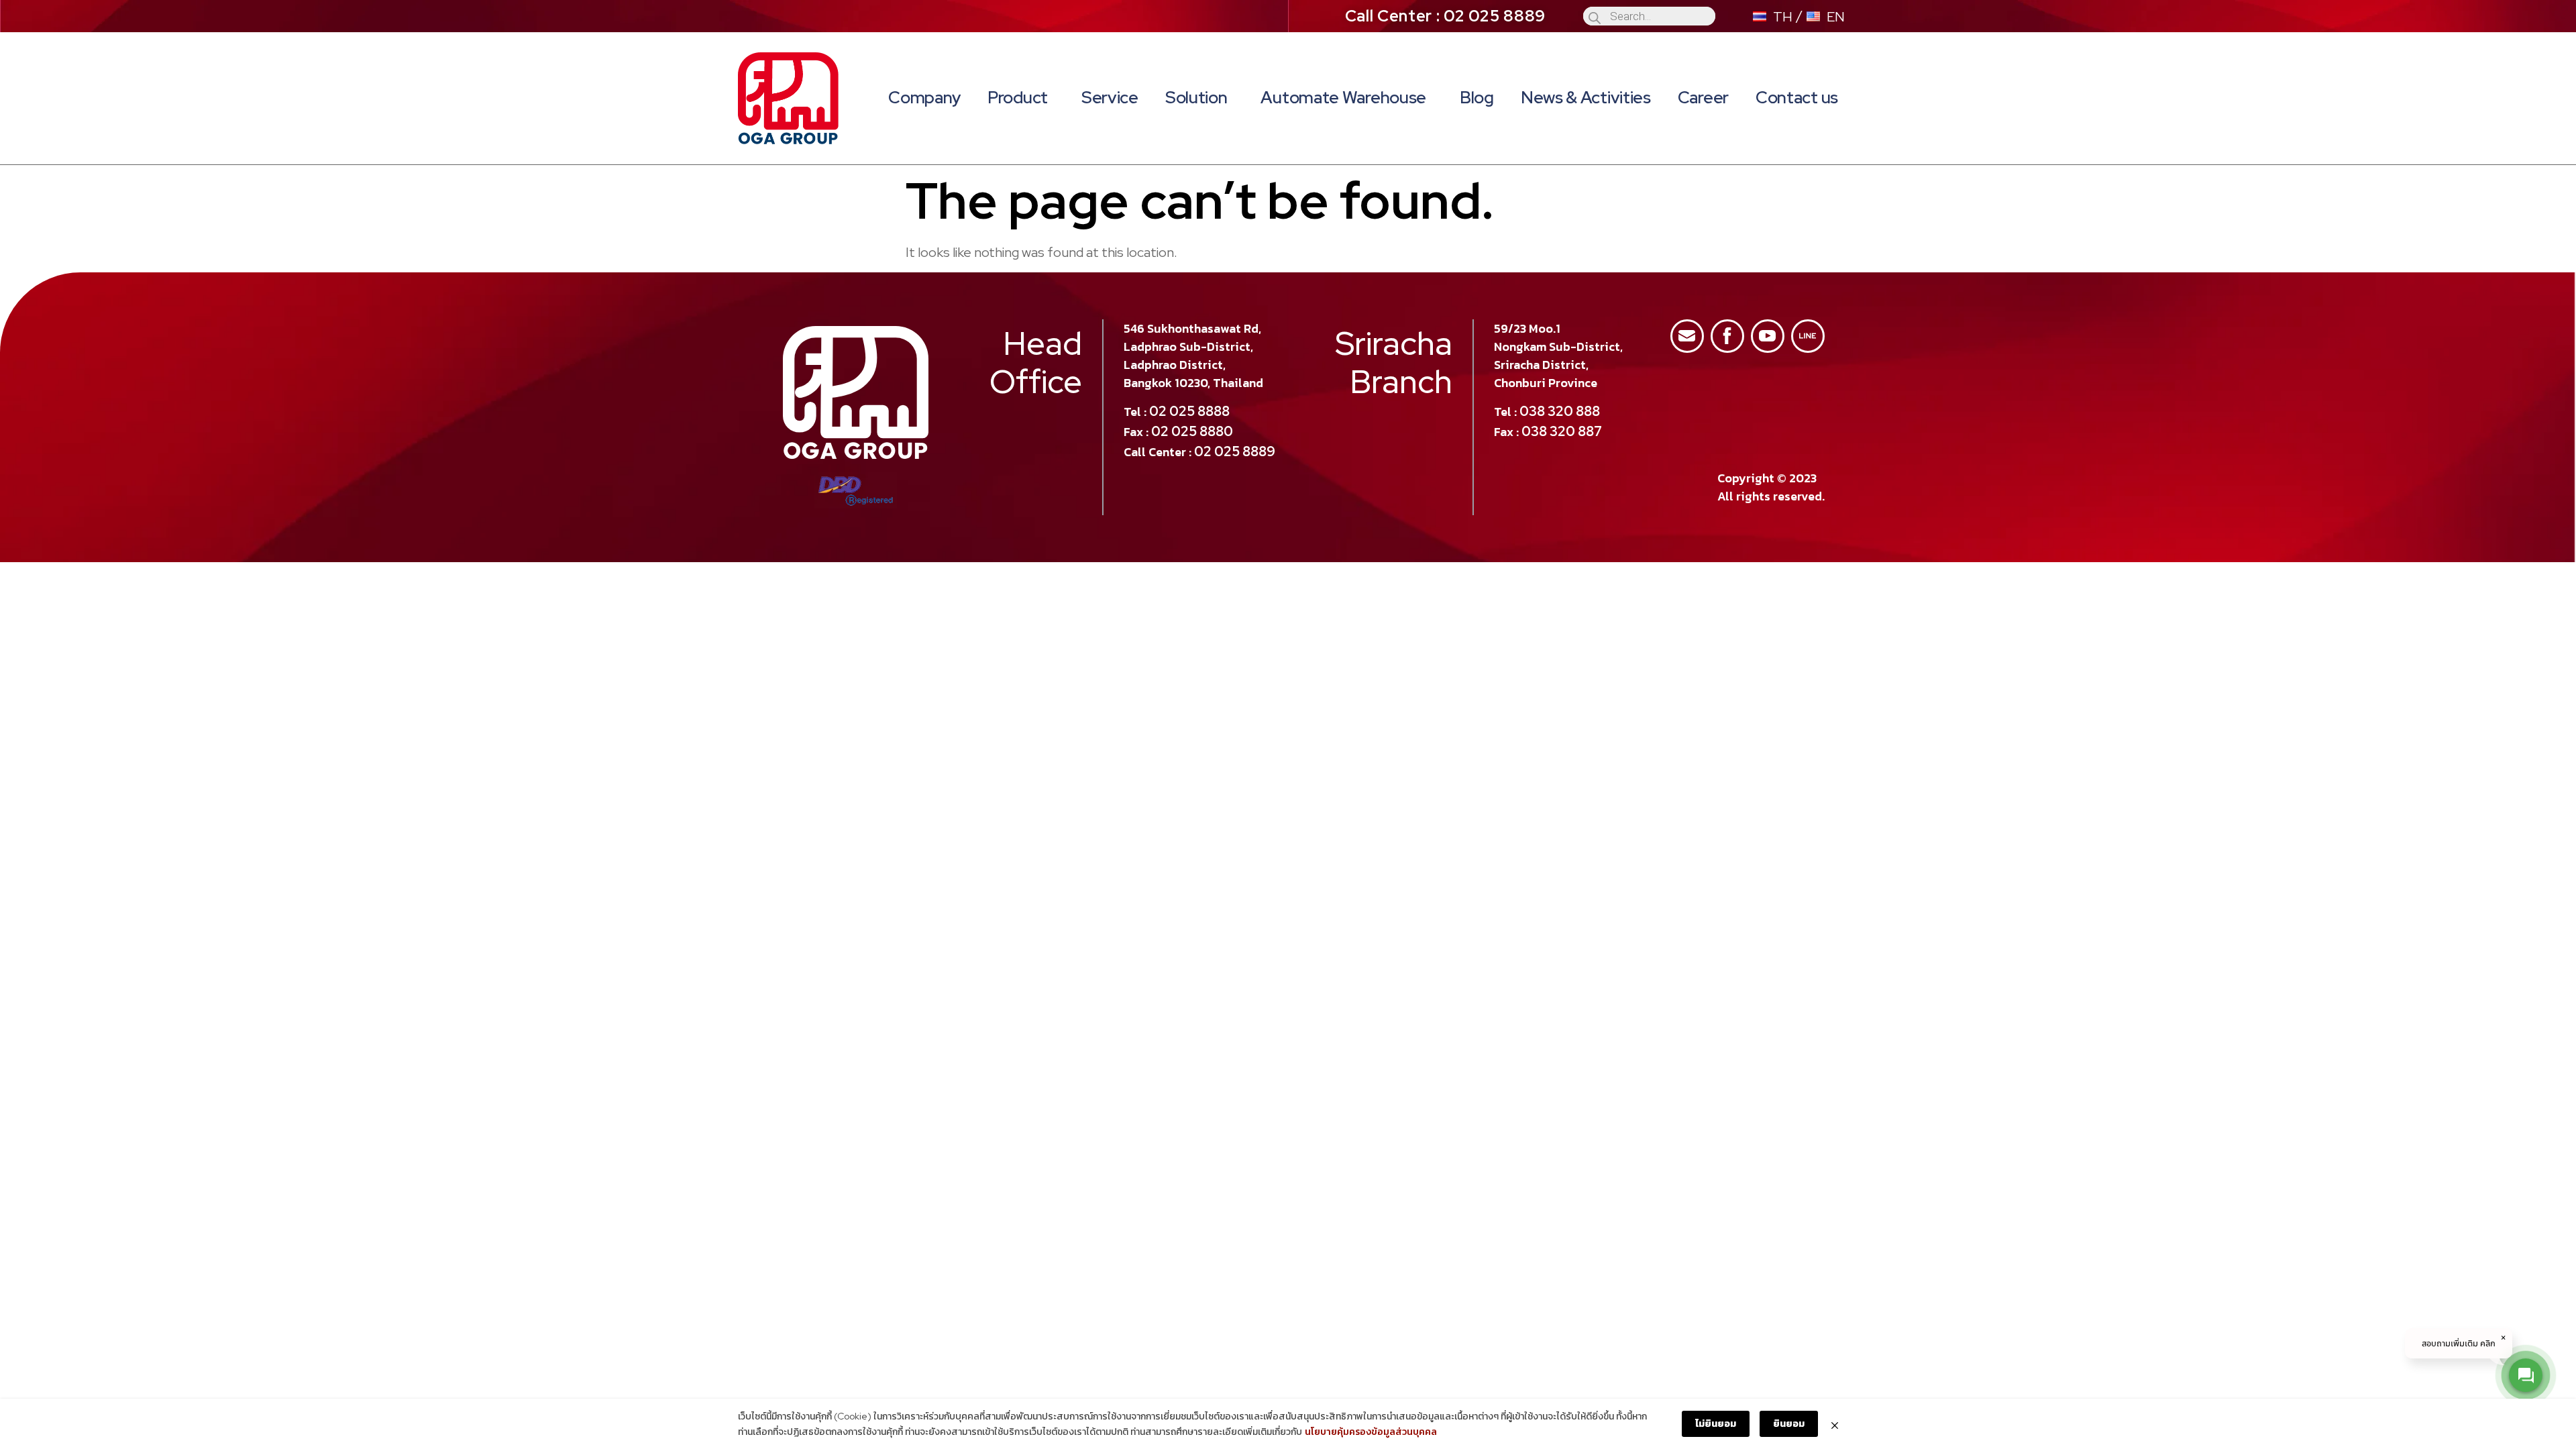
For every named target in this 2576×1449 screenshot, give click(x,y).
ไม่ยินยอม (1716, 1424)
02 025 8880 (1192, 431)
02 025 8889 (1235, 451)
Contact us (1797, 98)
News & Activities (1586, 98)
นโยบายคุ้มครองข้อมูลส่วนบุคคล (1371, 1432)
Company (924, 98)
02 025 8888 (1189, 411)
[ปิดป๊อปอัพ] (1835, 1424)
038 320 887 (1562, 431)
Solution (1196, 98)
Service (1110, 98)
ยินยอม (1789, 1424)
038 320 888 (1560, 411)
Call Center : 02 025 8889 (1446, 16)
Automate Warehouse (1343, 98)
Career (1703, 98)
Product (1018, 98)
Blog (1477, 98)
